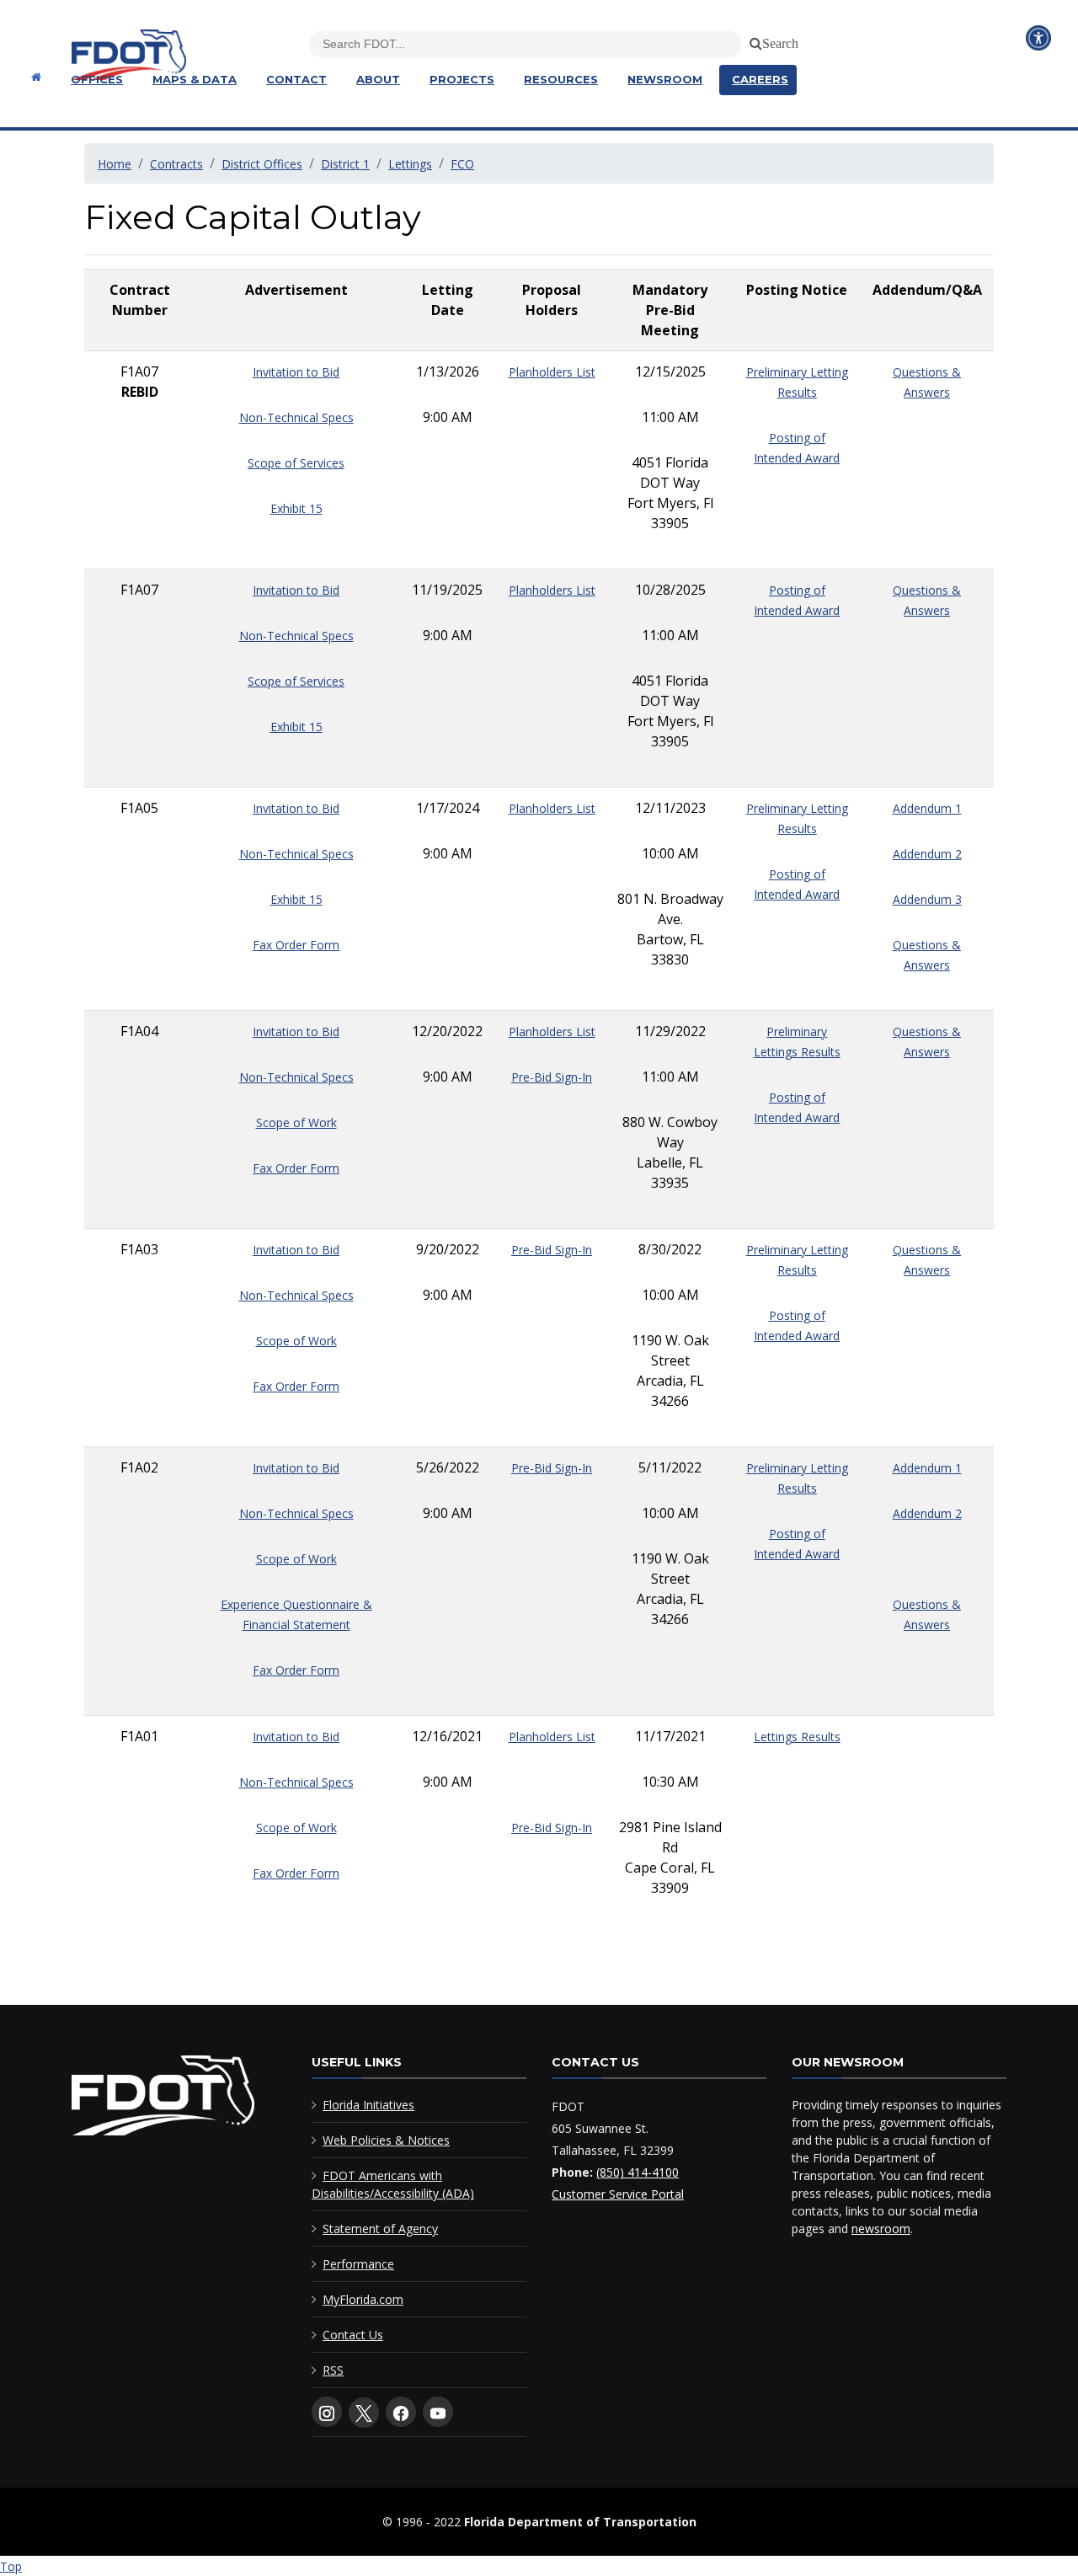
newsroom (881, 2229)
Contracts (176, 164)
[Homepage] (34, 77)
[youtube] (438, 2412)
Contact (296, 79)
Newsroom (665, 79)
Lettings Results (797, 1737)
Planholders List (552, 372)
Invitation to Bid (296, 372)
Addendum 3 (927, 899)
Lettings (410, 164)
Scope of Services (296, 463)
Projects (462, 79)
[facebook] (401, 2412)
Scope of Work (296, 1122)
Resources (561, 79)
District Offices (262, 164)
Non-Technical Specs (296, 417)
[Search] (753, 40)
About (378, 79)
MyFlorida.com (363, 2299)
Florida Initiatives (368, 2105)
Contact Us (353, 2335)
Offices (97, 79)
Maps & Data (195, 79)
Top (11, 2566)
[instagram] (327, 2412)
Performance (358, 2264)
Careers (760, 79)
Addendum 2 (927, 854)
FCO (462, 164)
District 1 (345, 164)
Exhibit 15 (296, 508)
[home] (163, 2099)
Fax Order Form (296, 945)
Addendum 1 (927, 808)
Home (115, 164)
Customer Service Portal (618, 2194)
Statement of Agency (380, 2229)
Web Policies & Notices (386, 2140)
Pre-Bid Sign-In (552, 1077)
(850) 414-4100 (638, 2172)
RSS (333, 2370)
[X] (364, 2413)
